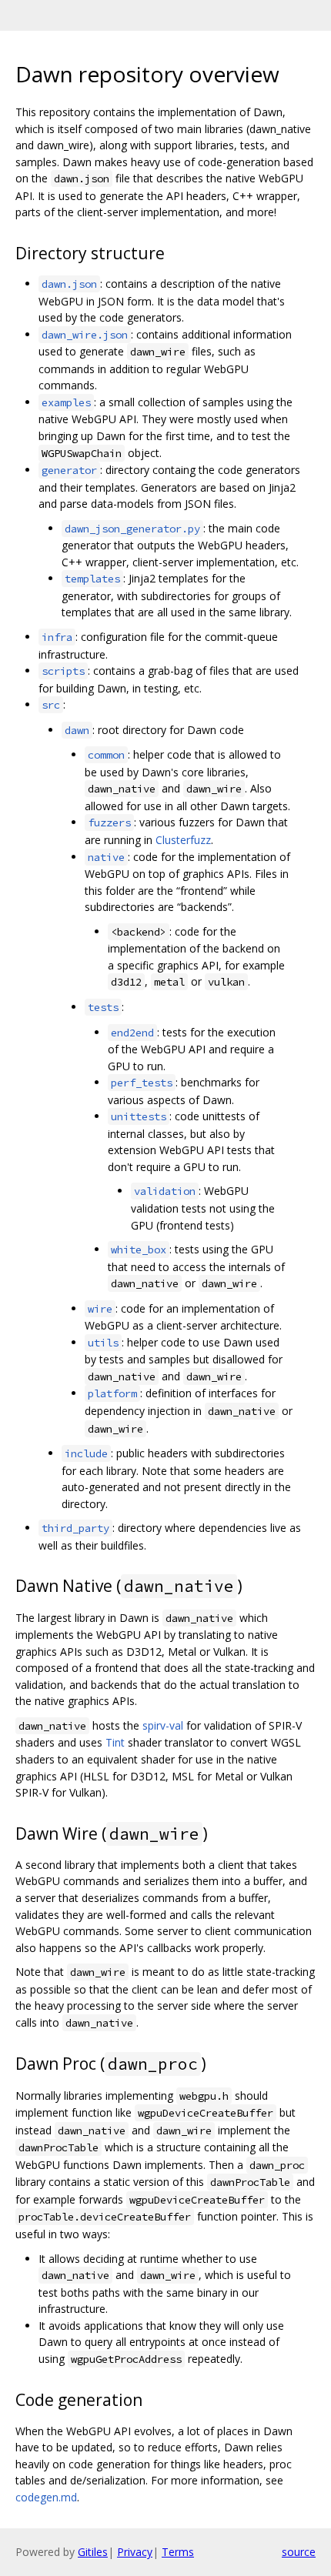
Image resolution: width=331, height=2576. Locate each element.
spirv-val (163, 1725)
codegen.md (46, 2497)
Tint (115, 1742)
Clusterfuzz (183, 840)
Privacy (135, 2552)
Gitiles (93, 2552)
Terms (178, 2552)
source (299, 2552)
